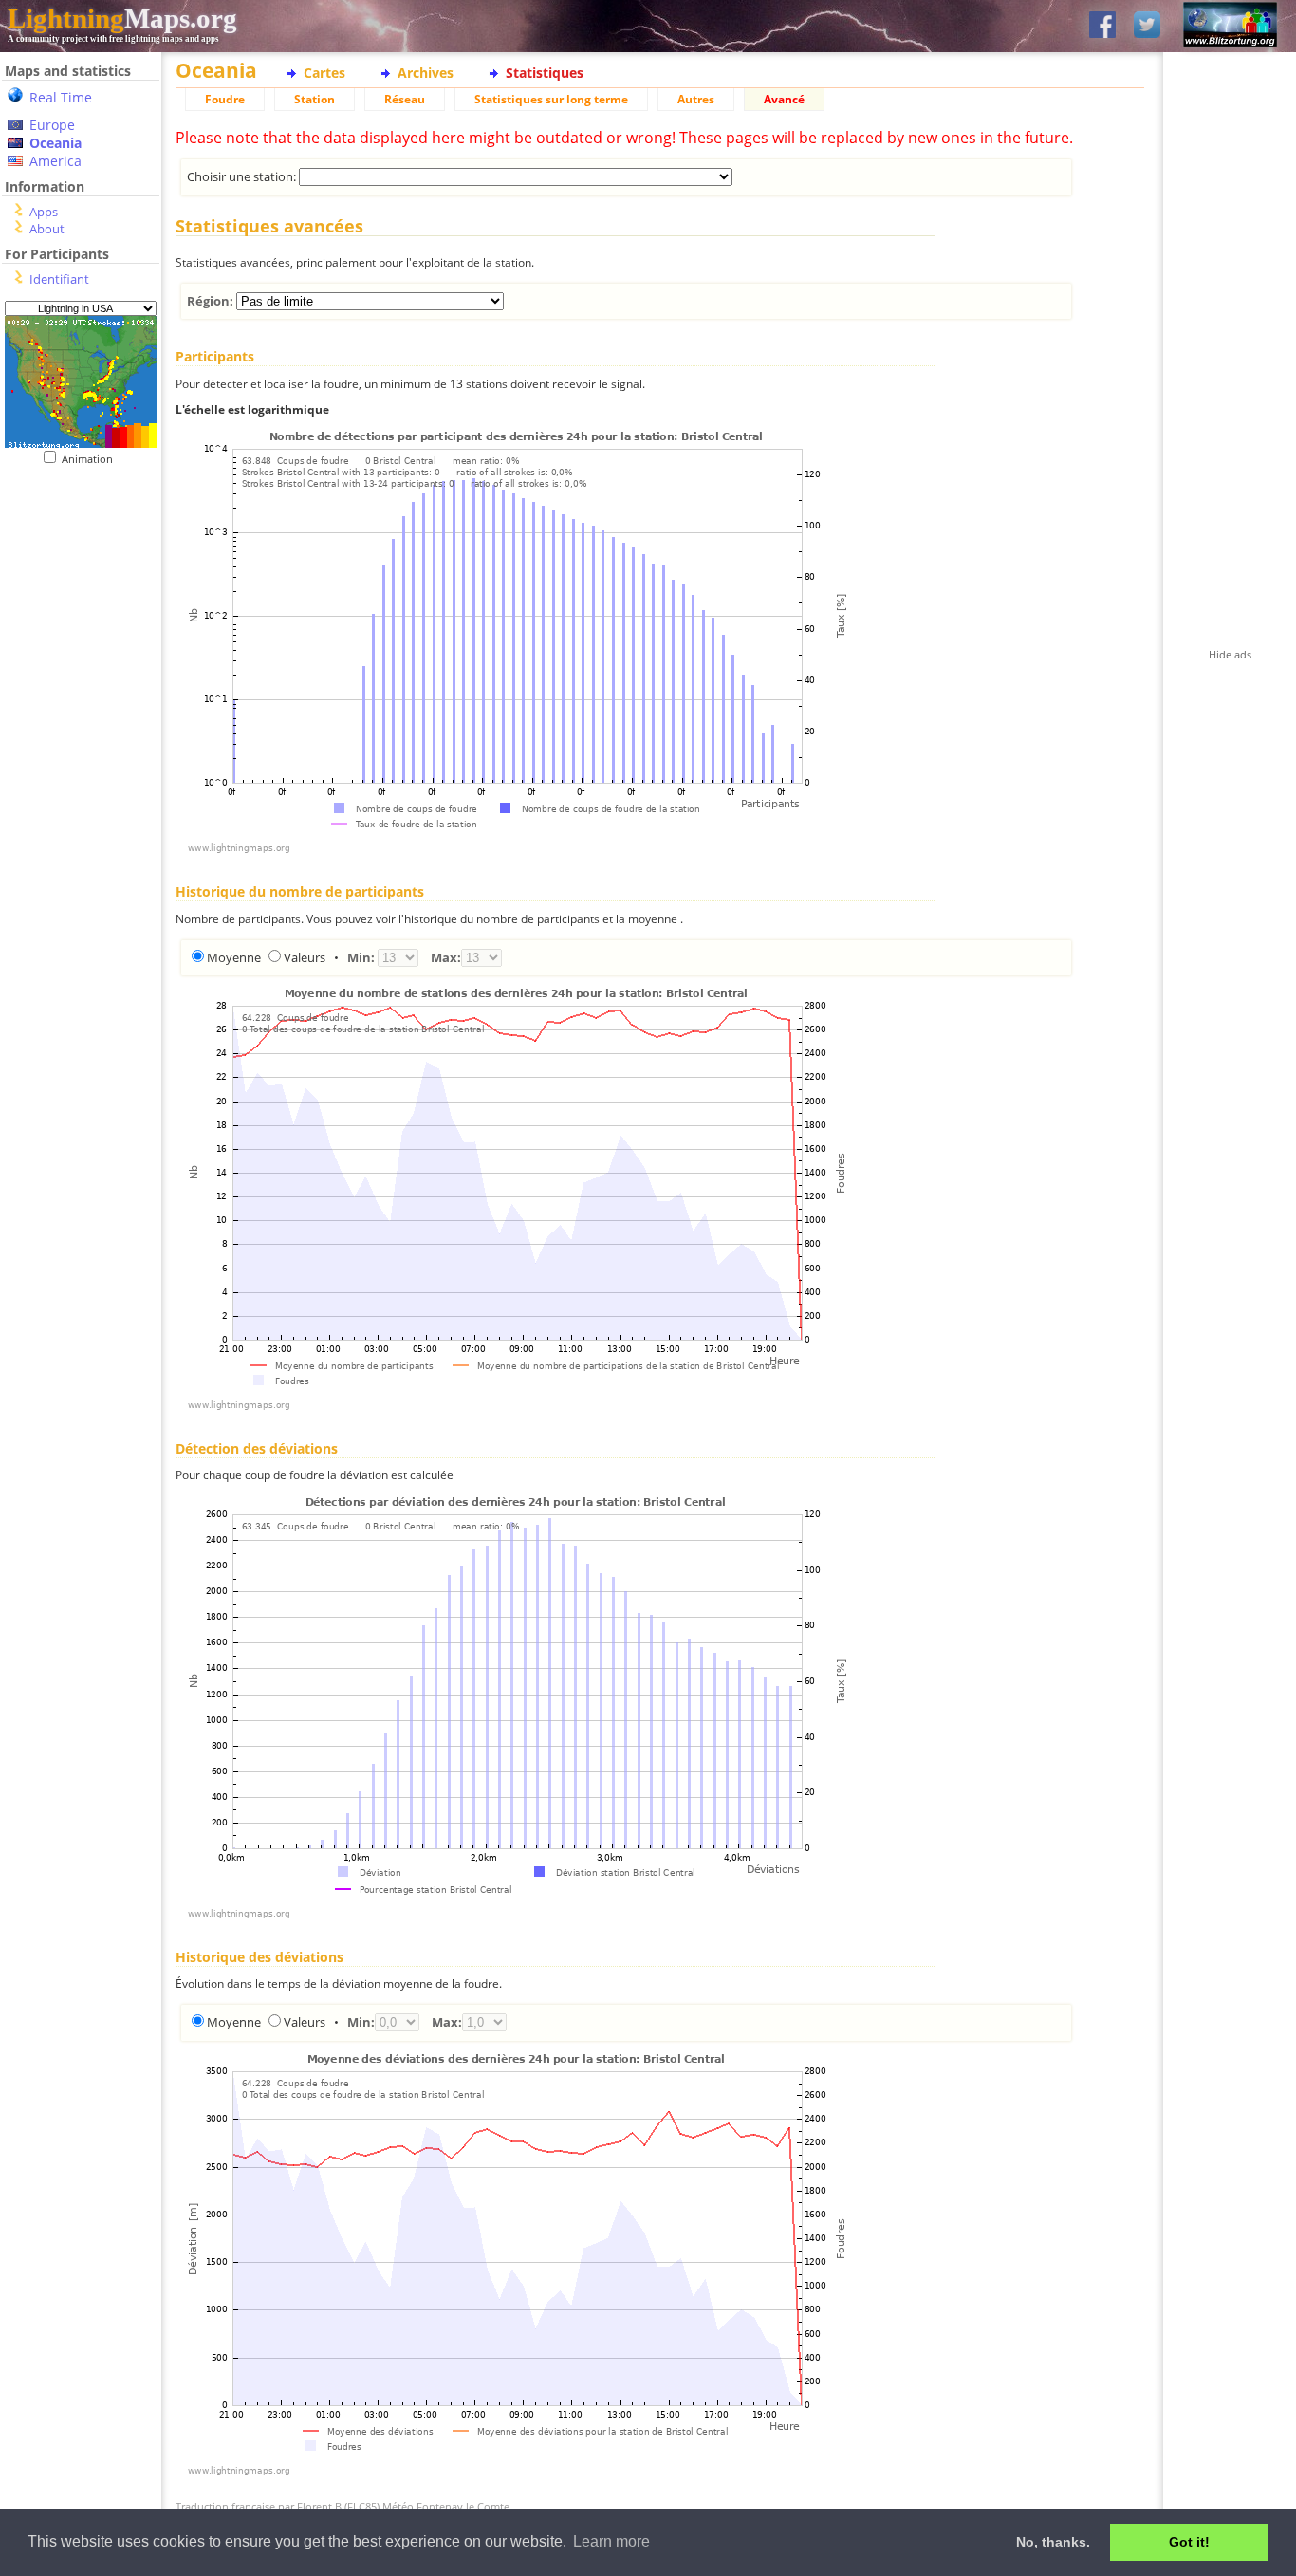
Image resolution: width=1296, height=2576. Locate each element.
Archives (426, 73)
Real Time (61, 97)
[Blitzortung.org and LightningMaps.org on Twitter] (1147, 26)
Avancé (784, 99)
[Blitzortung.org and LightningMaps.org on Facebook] (1102, 26)
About (47, 229)
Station (315, 99)
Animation (92, 459)
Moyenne (234, 957)
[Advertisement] (74, 582)
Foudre (225, 99)
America (56, 161)
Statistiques (545, 73)
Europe (52, 125)
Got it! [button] (1189, 2542)
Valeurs (305, 957)
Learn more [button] (611, 2541)
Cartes (324, 73)
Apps (44, 212)
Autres (696, 99)
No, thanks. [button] (1053, 2542)
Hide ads (1230, 654)
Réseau (405, 99)
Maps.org (122, 18)
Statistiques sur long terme (551, 99)
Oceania (56, 143)
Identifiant (59, 279)
